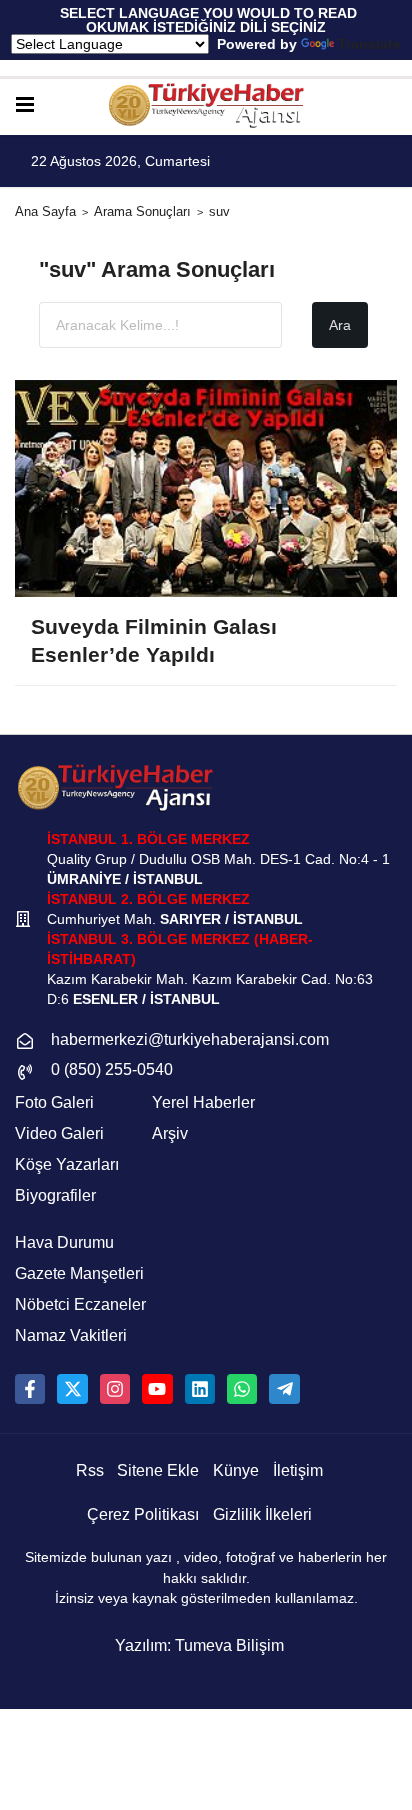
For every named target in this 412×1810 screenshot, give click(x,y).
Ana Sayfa (45, 211)
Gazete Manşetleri (79, 1273)
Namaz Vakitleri (71, 1335)
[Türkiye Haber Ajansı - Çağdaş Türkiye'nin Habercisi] (206, 105)
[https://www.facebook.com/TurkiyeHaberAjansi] (30, 1389)
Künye (236, 1470)
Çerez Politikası (143, 1514)
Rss (90, 1470)
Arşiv (170, 1133)
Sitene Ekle (158, 1470)
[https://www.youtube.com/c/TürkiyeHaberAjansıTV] (157, 1389)
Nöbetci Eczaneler (80, 1304)
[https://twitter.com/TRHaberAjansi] (72, 1389)
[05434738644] (242, 1389)
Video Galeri (59, 1133)
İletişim (298, 1470)
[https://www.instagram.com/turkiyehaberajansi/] (115, 1389)
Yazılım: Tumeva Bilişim (199, 1645)
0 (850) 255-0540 (112, 1069)
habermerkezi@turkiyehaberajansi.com (190, 1039)
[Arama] (389, 105)
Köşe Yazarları (67, 1164)
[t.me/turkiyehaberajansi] (284, 1389)
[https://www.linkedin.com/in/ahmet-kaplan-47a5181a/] (200, 1389)
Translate (369, 44)
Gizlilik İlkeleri (262, 1514)
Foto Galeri (54, 1102)
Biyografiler (55, 1195)
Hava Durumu (64, 1242)
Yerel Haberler (203, 1102)
